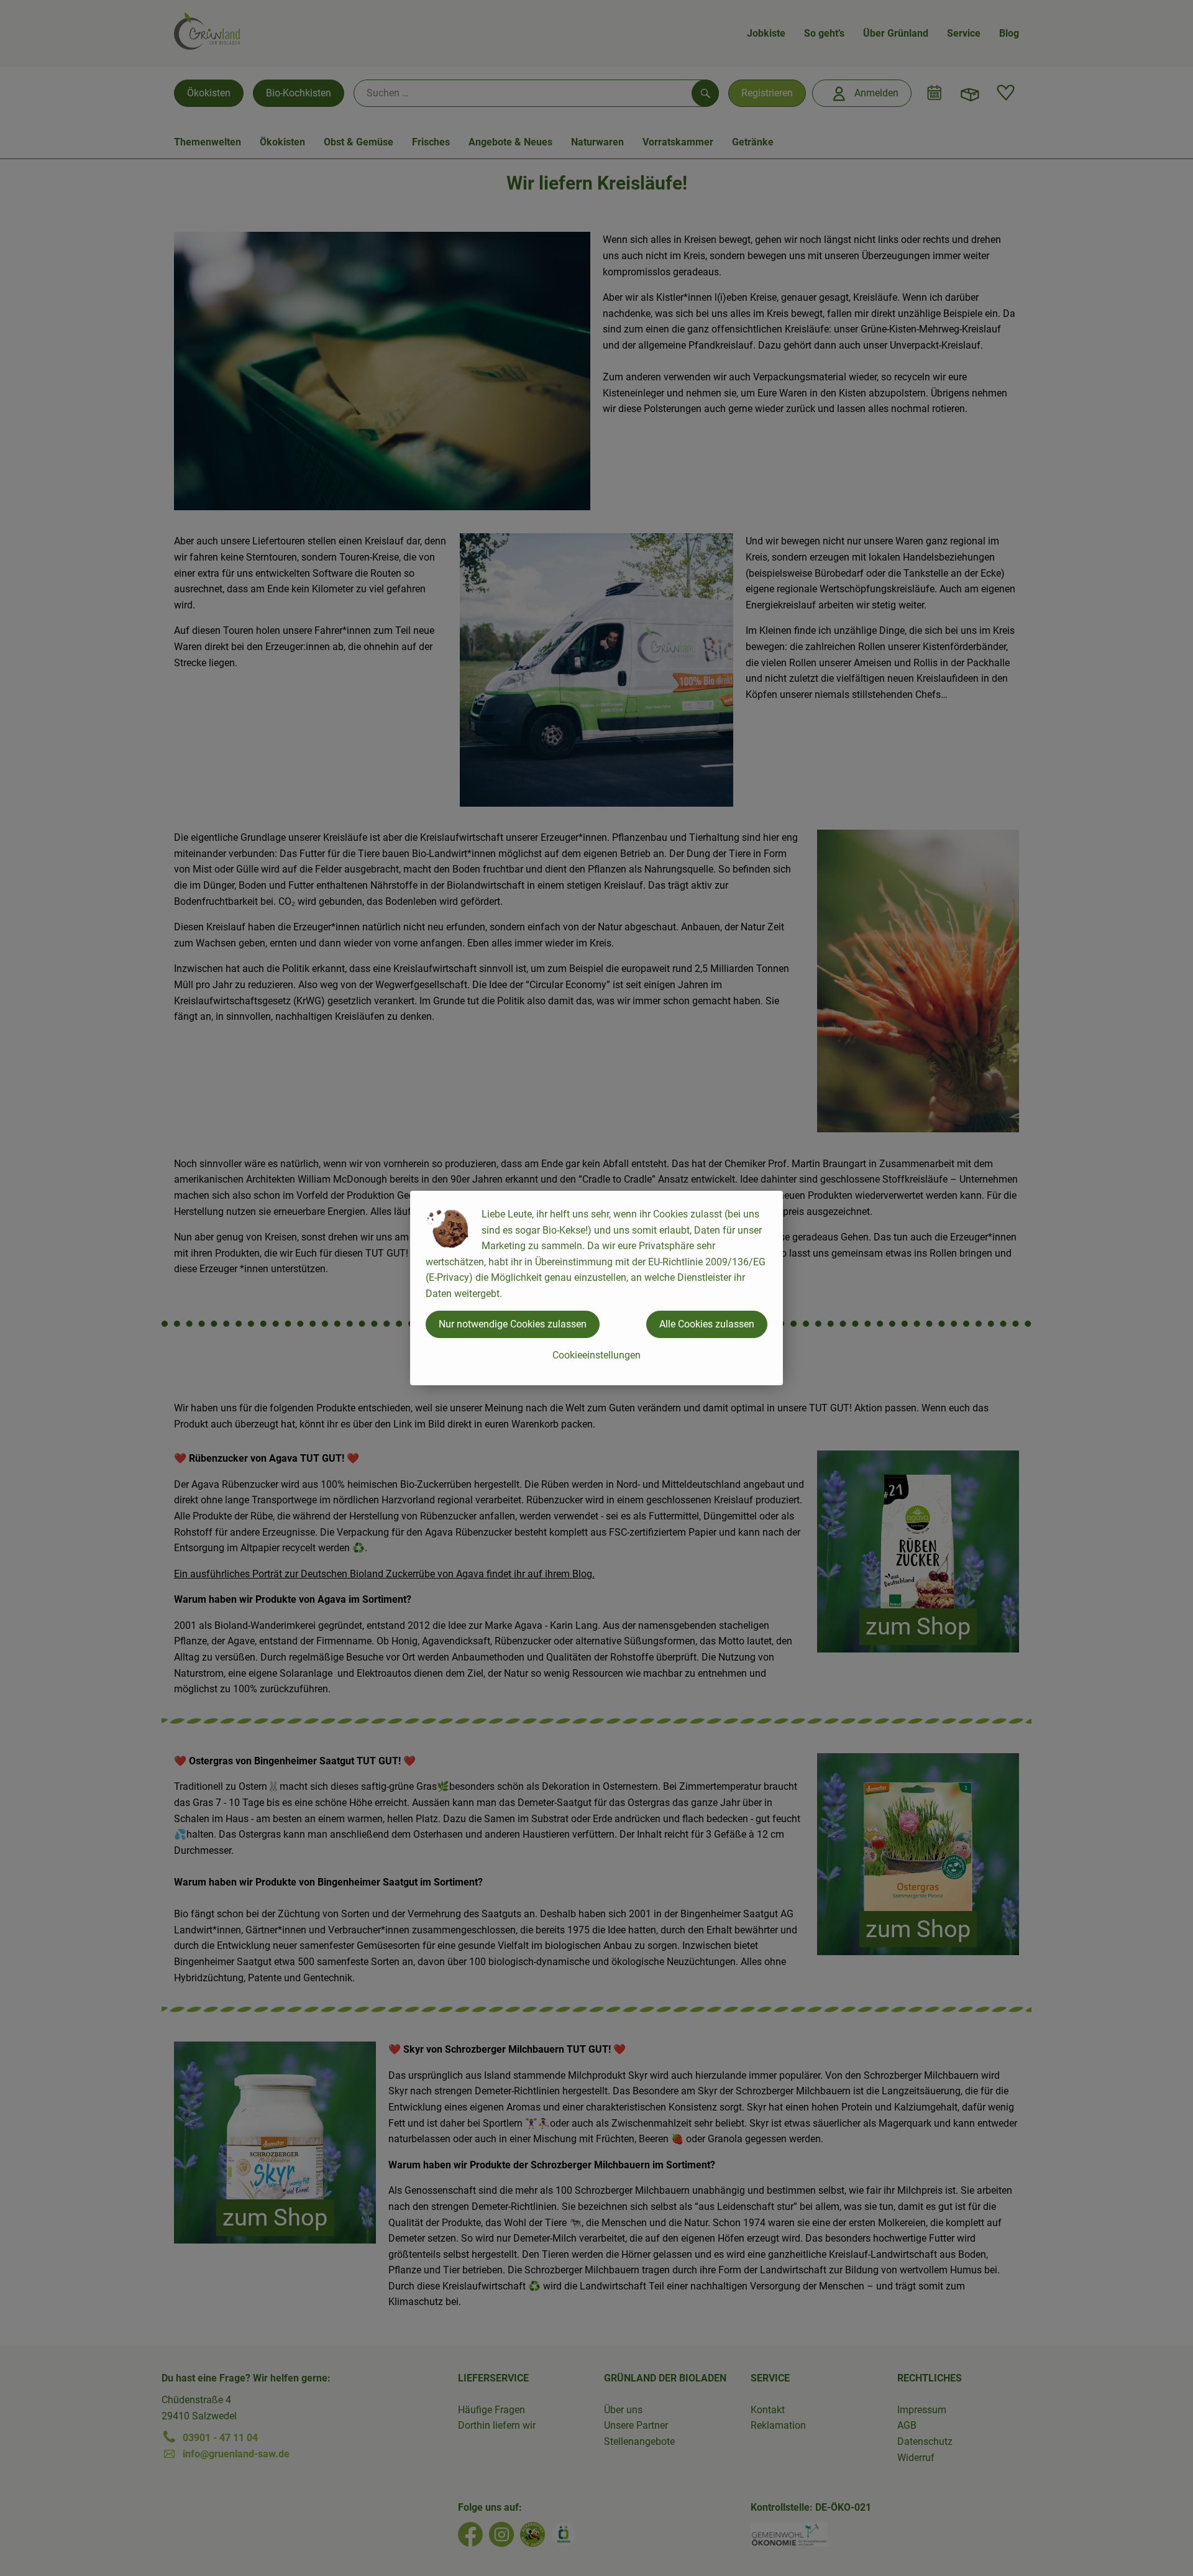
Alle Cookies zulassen (707, 1324)
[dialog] (596, 1288)
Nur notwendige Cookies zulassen (513, 1324)
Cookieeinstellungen (596, 1355)
